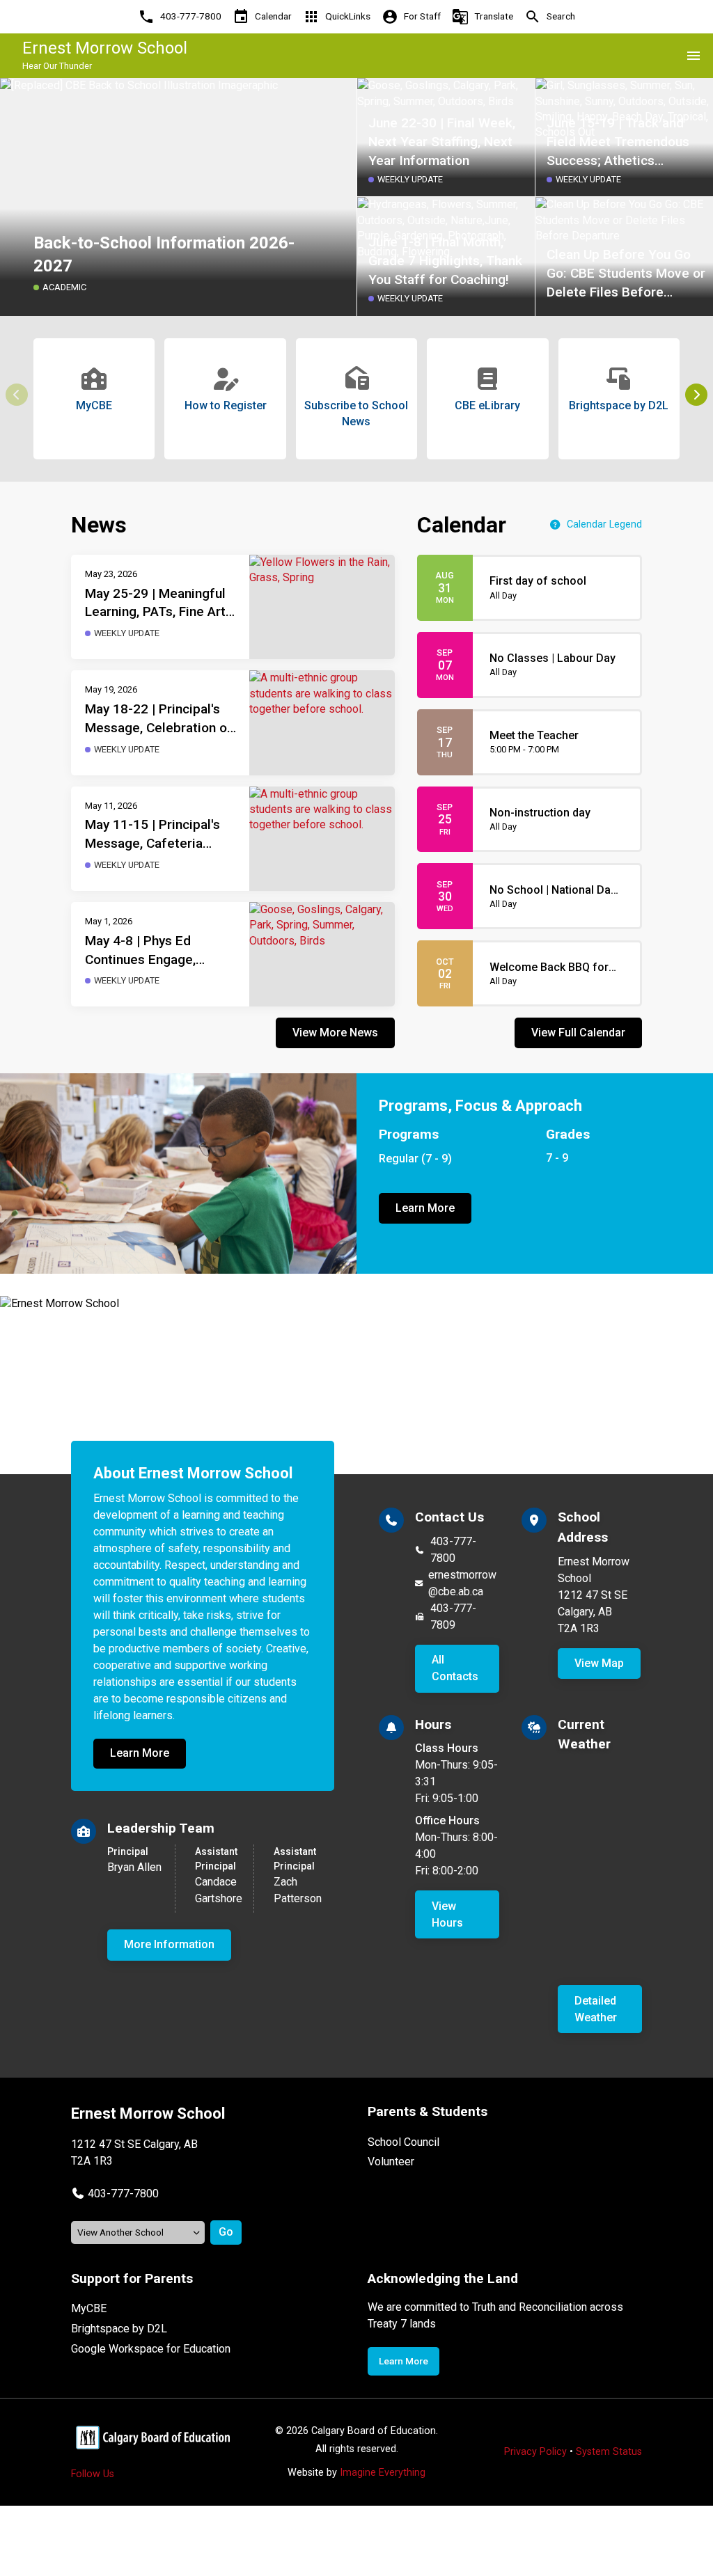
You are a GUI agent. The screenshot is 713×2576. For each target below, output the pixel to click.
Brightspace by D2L (119, 2329)
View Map (599, 1663)
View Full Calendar (578, 1033)
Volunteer (391, 2162)
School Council (403, 2142)
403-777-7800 (453, 1550)
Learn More (425, 1208)
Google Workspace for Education (151, 2349)
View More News (335, 1033)
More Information (169, 1944)
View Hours (447, 1914)
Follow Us (93, 2474)
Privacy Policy (535, 2452)
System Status (609, 2452)
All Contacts (455, 1668)
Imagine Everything (383, 2473)
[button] (696, 395)
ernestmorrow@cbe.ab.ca (462, 1583)
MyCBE (89, 2308)
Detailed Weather (596, 2009)
